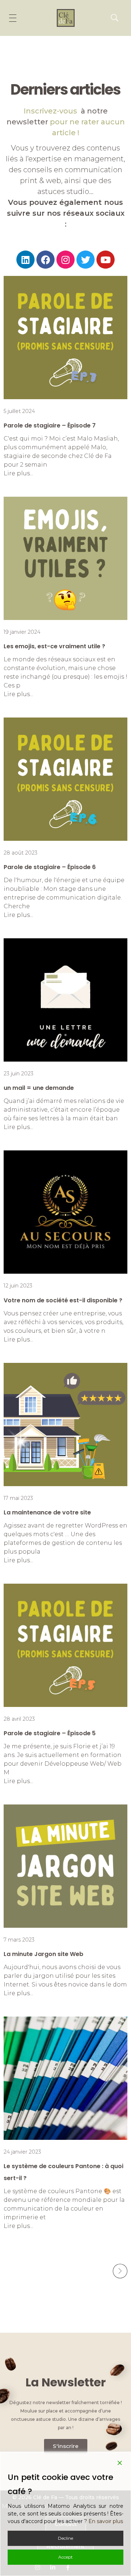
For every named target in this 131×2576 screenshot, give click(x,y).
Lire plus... (18, 473)
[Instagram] (65, 260)
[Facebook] (45, 260)
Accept (65, 2557)
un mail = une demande (39, 1088)
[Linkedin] (25, 260)
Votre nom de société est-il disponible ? (63, 1300)
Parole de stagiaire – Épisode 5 (50, 1733)
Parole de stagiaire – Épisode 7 (50, 425)
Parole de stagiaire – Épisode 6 (50, 867)
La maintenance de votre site (47, 1512)
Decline (65, 2538)
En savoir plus (106, 2521)
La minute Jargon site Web (43, 1954)
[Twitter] (86, 260)
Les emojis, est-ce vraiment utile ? (54, 646)
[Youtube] (106, 260)
